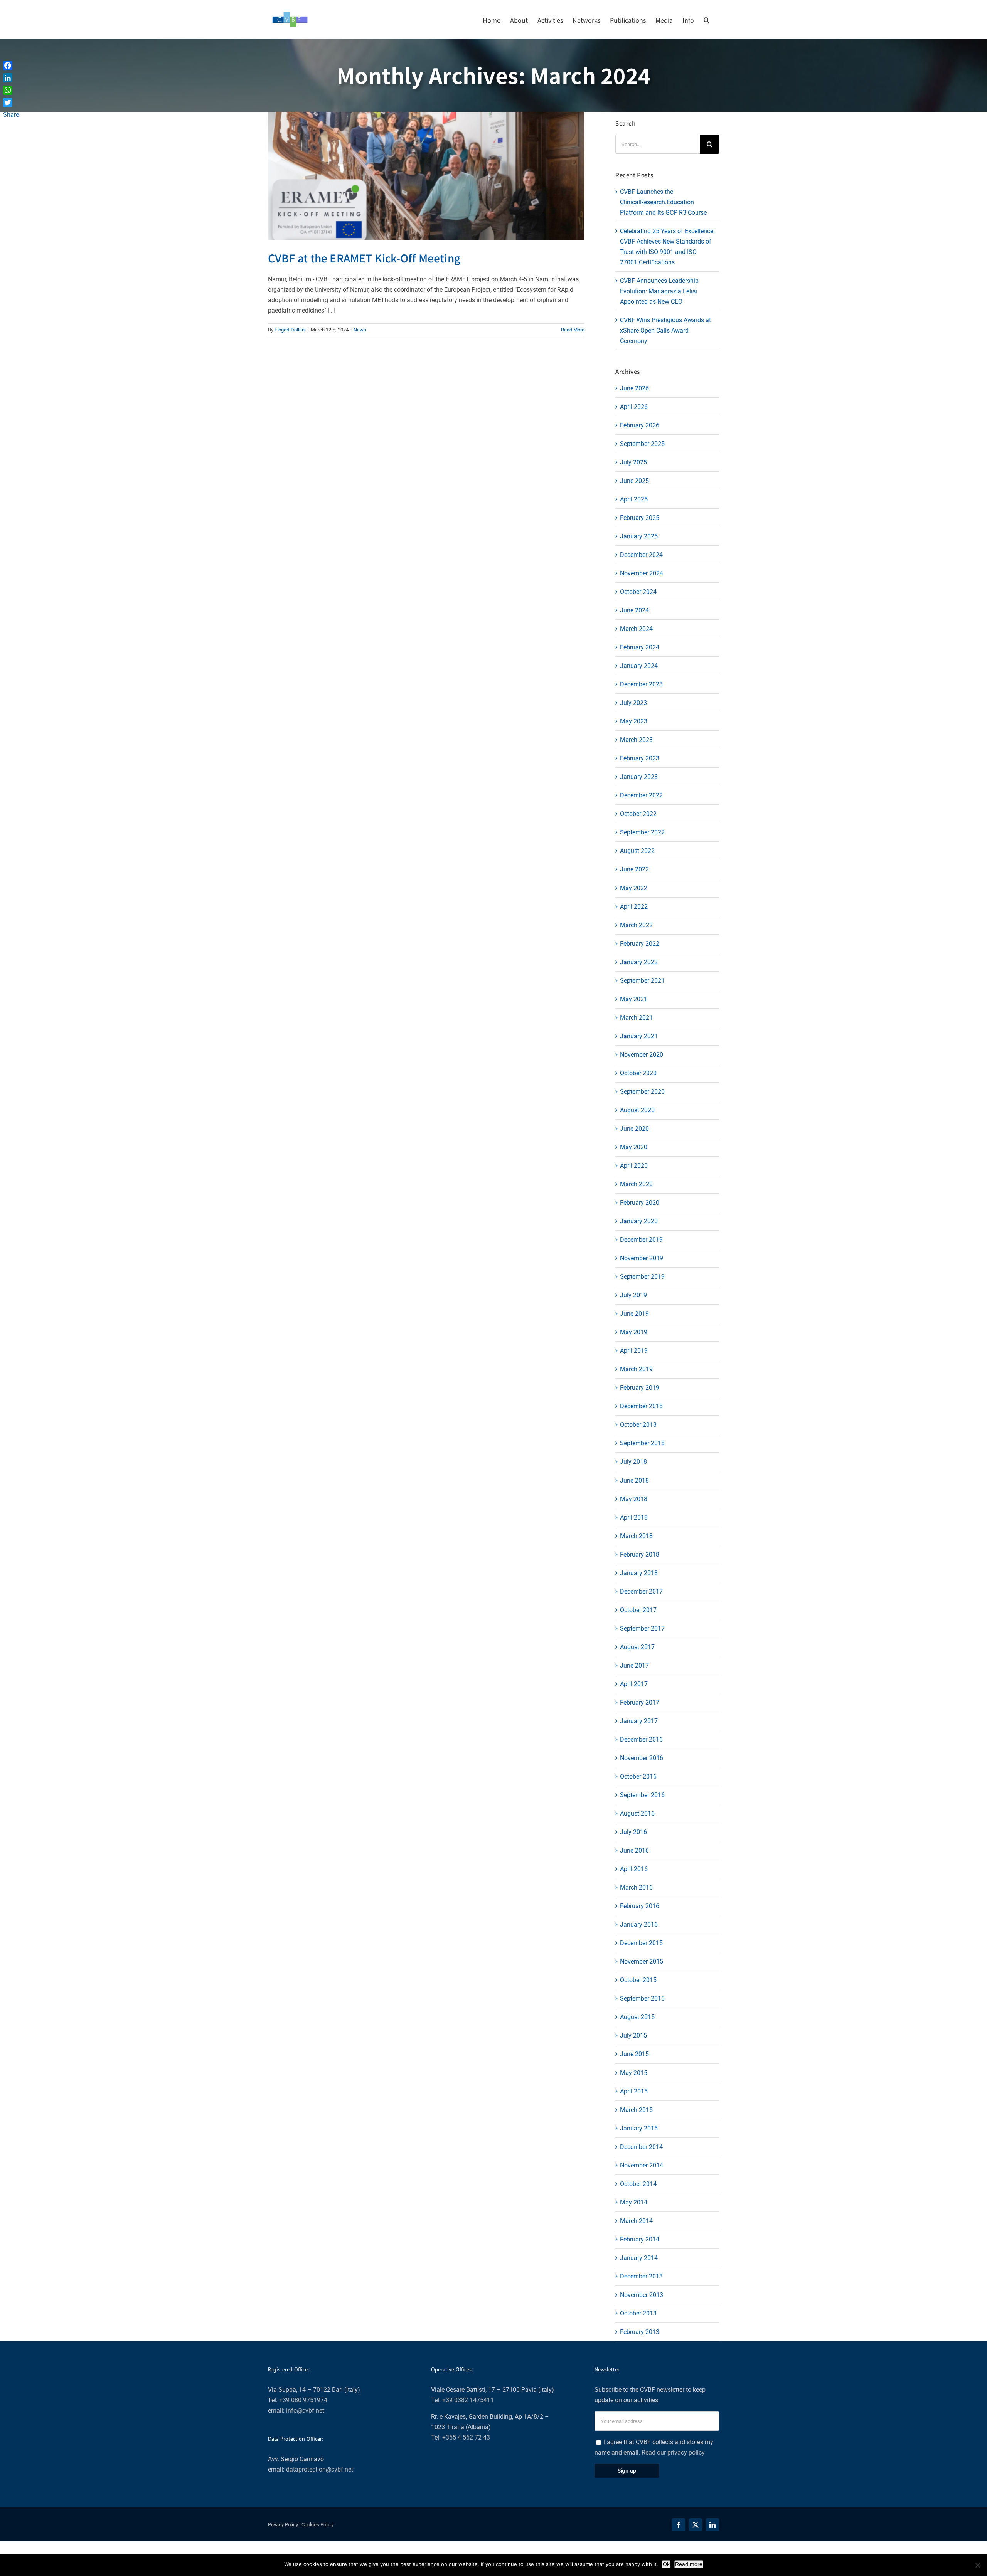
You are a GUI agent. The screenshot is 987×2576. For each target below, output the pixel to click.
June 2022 (634, 869)
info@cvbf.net (305, 2410)
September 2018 (642, 1443)
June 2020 (634, 1129)
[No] (977, 2565)
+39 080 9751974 (303, 2400)
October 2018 (638, 1425)
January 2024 (639, 666)
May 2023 (634, 721)
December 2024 (641, 555)
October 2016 (638, 1776)
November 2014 (642, 2165)
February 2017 (640, 1702)
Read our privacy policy (673, 2452)
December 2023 (641, 684)
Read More (573, 330)
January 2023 (639, 777)
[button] (707, 19)
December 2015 (641, 1943)
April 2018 (634, 1518)
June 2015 (634, 2054)
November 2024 (642, 573)
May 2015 (634, 2073)
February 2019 (640, 1388)
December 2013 (641, 2276)
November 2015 (642, 1961)
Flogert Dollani (290, 330)
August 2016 (637, 1813)
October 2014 (638, 2184)
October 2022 (638, 814)
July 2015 (633, 2035)
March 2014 (636, 2221)
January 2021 (639, 1036)
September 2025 (642, 444)
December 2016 (641, 1739)
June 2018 (634, 1481)
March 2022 (636, 925)
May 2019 (634, 1332)
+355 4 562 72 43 (466, 2437)
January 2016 (639, 1924)
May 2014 (634, 2202)
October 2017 (638, 1610)
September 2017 (642, 1628)
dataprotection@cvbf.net (320, 2469)
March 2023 (636, 740)
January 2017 (639, 1721)
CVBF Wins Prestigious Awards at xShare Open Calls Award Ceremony (665, 330)
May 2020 (634, 1147)
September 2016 (642, 1795)
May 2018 (634, 1499)
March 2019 (636, 1369)
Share (11, 115)
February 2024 (640, 647)
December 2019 (641, 1240)
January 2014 (639, 2258)
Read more (689, 2564)
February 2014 (640, 2239)
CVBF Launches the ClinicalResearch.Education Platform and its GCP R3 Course (663, 202)
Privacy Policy (283, 2525)
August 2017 (637, 1647)
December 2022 (641, 795)
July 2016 (633, 1832)
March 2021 (636, 1018)
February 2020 (640, 1203)
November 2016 (642, 1758)
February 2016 (640, 1906)
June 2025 (634, 481)
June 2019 (634, 1314)
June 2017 (634, 1665)
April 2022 (634, 907)
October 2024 (638, 592)
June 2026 (634, 388)
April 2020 (634, 1166)
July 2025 (633, 462)
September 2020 (642, 1092)
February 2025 (640, 518)
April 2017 (634, 1684)
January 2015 (639, 2128)
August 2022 (637, 851)
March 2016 (636, 1887)
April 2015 (634, 2091)
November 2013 (642, 2295)
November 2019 (642, 1258)
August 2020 (637, 1110)
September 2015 (642, 1998)
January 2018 (639, 1573)
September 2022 (642, 832)
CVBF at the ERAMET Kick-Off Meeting (364, 258)
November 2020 (642, 1055)
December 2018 (641, 1406)
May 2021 (634, 999)
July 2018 (633, 1462)
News (360, 330)
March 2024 (636, 629)
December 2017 (641, 1592)
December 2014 (641, 2147)
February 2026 (640, 425)
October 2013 (638, 2313)
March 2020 (636, 1184)
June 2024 (634, 610)
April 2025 (634, 499)
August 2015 (637, 2017)
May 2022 (634, 888)
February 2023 (640, 758)
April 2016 (634, 1869)
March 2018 (636, 1536)
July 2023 (633, 703)
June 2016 (634, 1850)
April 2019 (634, 1351)
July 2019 (633, 1295)
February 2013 (640, 2332)
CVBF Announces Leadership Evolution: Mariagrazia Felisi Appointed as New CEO (659, 291)
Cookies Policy (317, 2525)
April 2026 (634, 407)
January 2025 (639, 536)
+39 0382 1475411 (468, 2400)
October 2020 (638, 1073)
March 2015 (636, 2110)
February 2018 (640, 1555)
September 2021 (642, 981)
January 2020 (639, 1221)
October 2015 (638, 1980)
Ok (666, 2564)
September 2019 (642, 1277)
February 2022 (640, 944)
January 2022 (639, 962)
